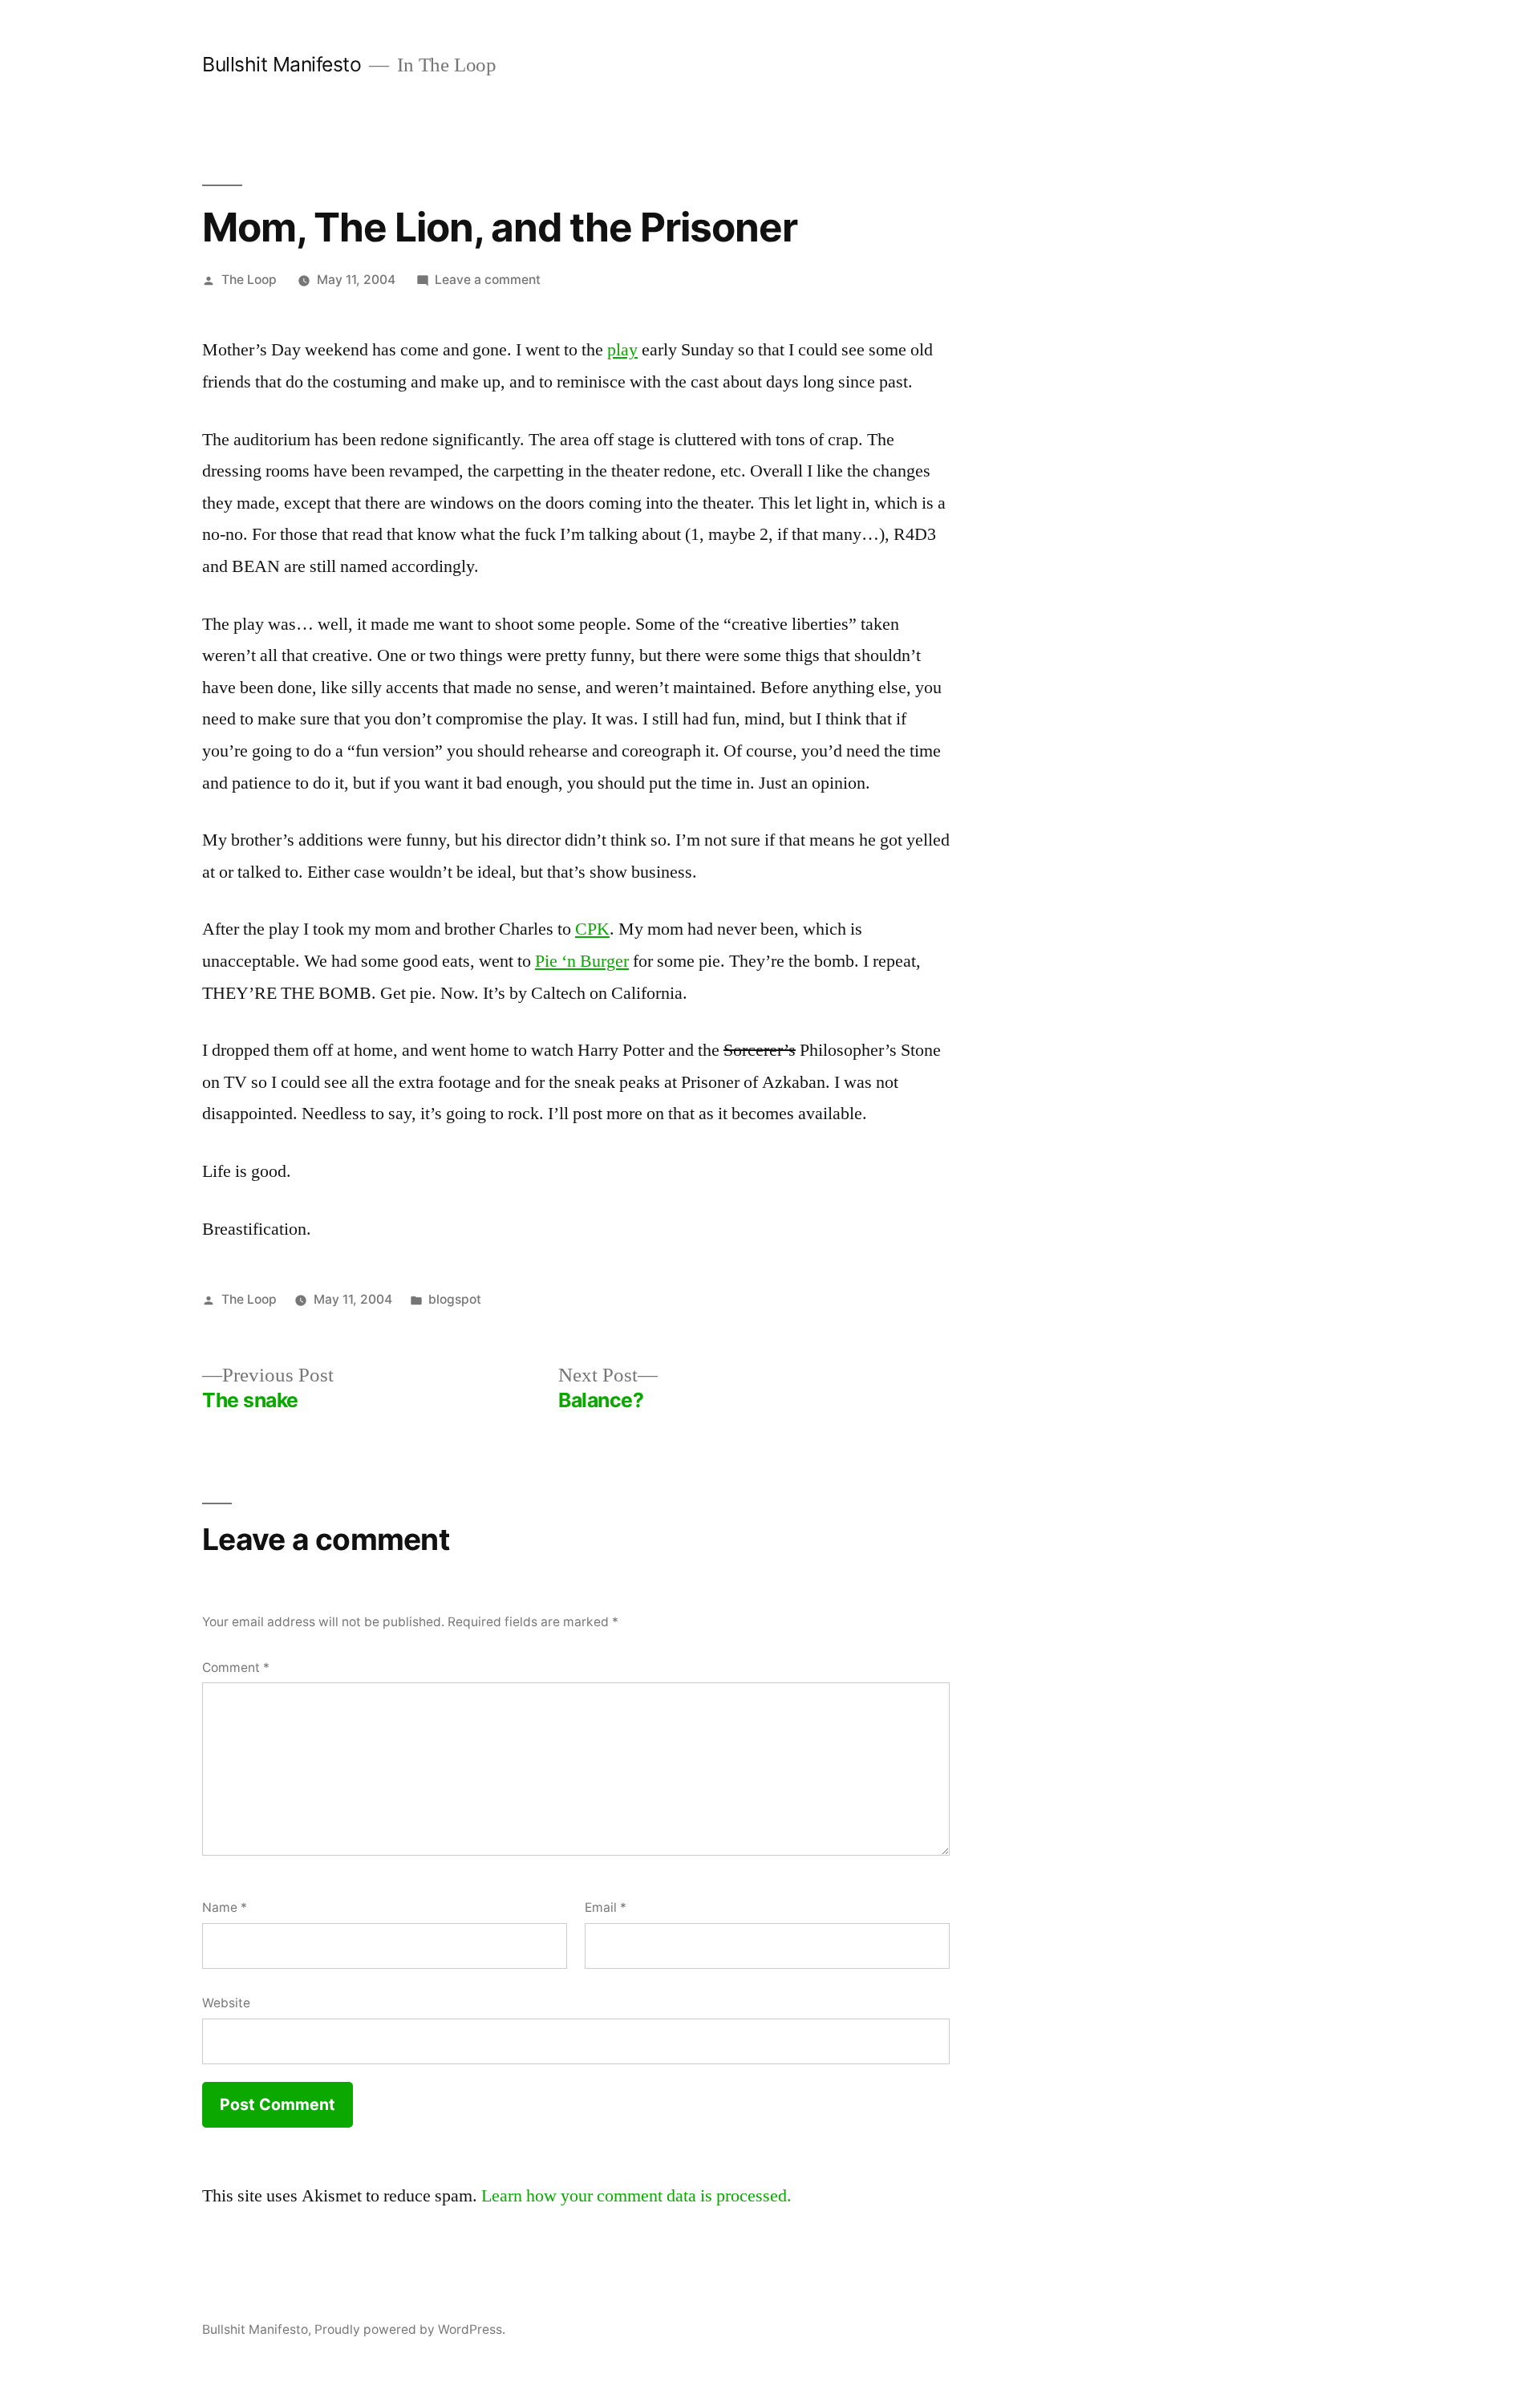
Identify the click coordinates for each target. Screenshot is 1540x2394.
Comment (236, 1668)
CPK (592, 929)
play (622, 350)
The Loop (249, 280)
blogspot (455, 1299)
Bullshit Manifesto (282, 64)
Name (225, 1907)
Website (226, 2003)
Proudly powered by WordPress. (410, 2329)
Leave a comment (488, 280)
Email (606, 1907)
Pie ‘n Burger (582, 961)
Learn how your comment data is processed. (636, 2196)
